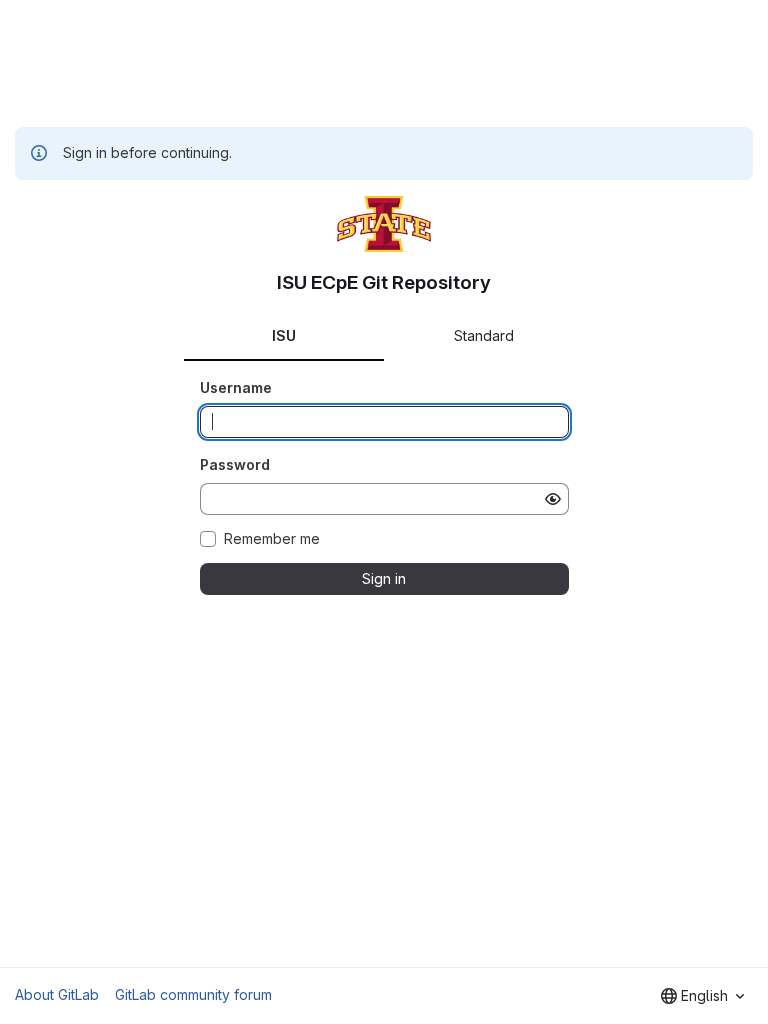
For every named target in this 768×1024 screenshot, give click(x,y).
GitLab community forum (193, 994)
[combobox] (702, 996)
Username (236, 387)
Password (235, 464)
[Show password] (553, 499)
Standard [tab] (484, 335)
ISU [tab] (284, 335)
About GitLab (57, 994)
